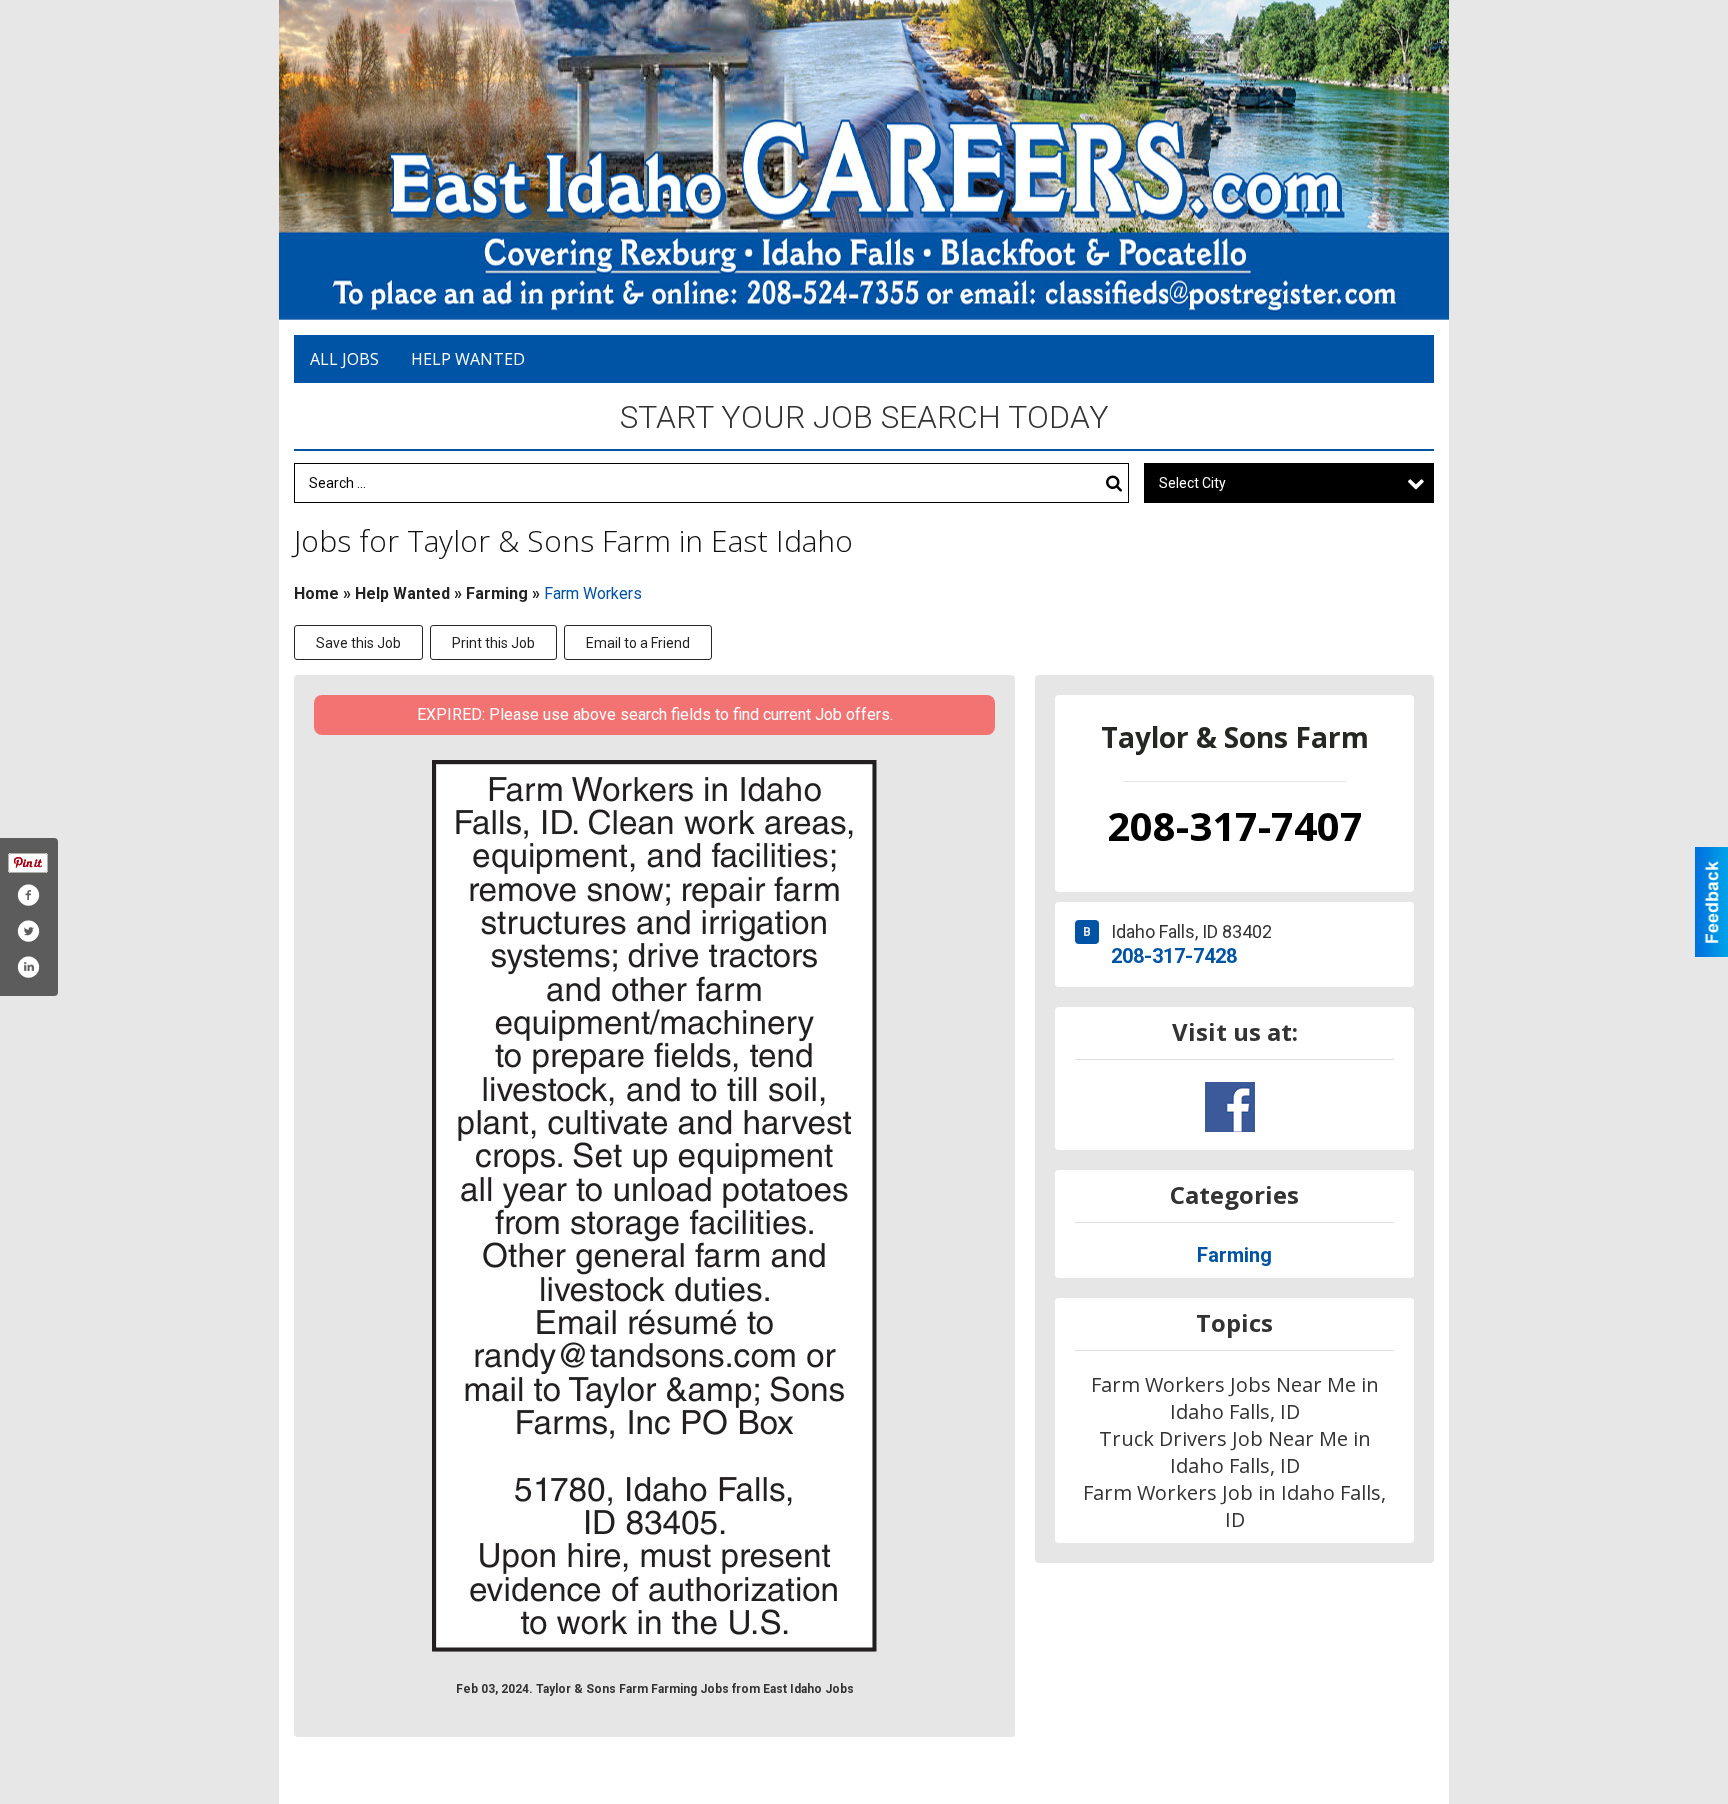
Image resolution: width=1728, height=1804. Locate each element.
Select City (1192, 483)
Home (316, 593)
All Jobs (344, 359)
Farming (497, 593)
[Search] (1114, 483)
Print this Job (493, 643)
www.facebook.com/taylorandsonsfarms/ (1230, 1107)
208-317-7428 (1174, 956)
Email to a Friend (638, 643)
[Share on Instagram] (28, 967)
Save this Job (358, 643)
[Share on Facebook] (28, 895)
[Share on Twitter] (28, 931)
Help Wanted (468, 359)
